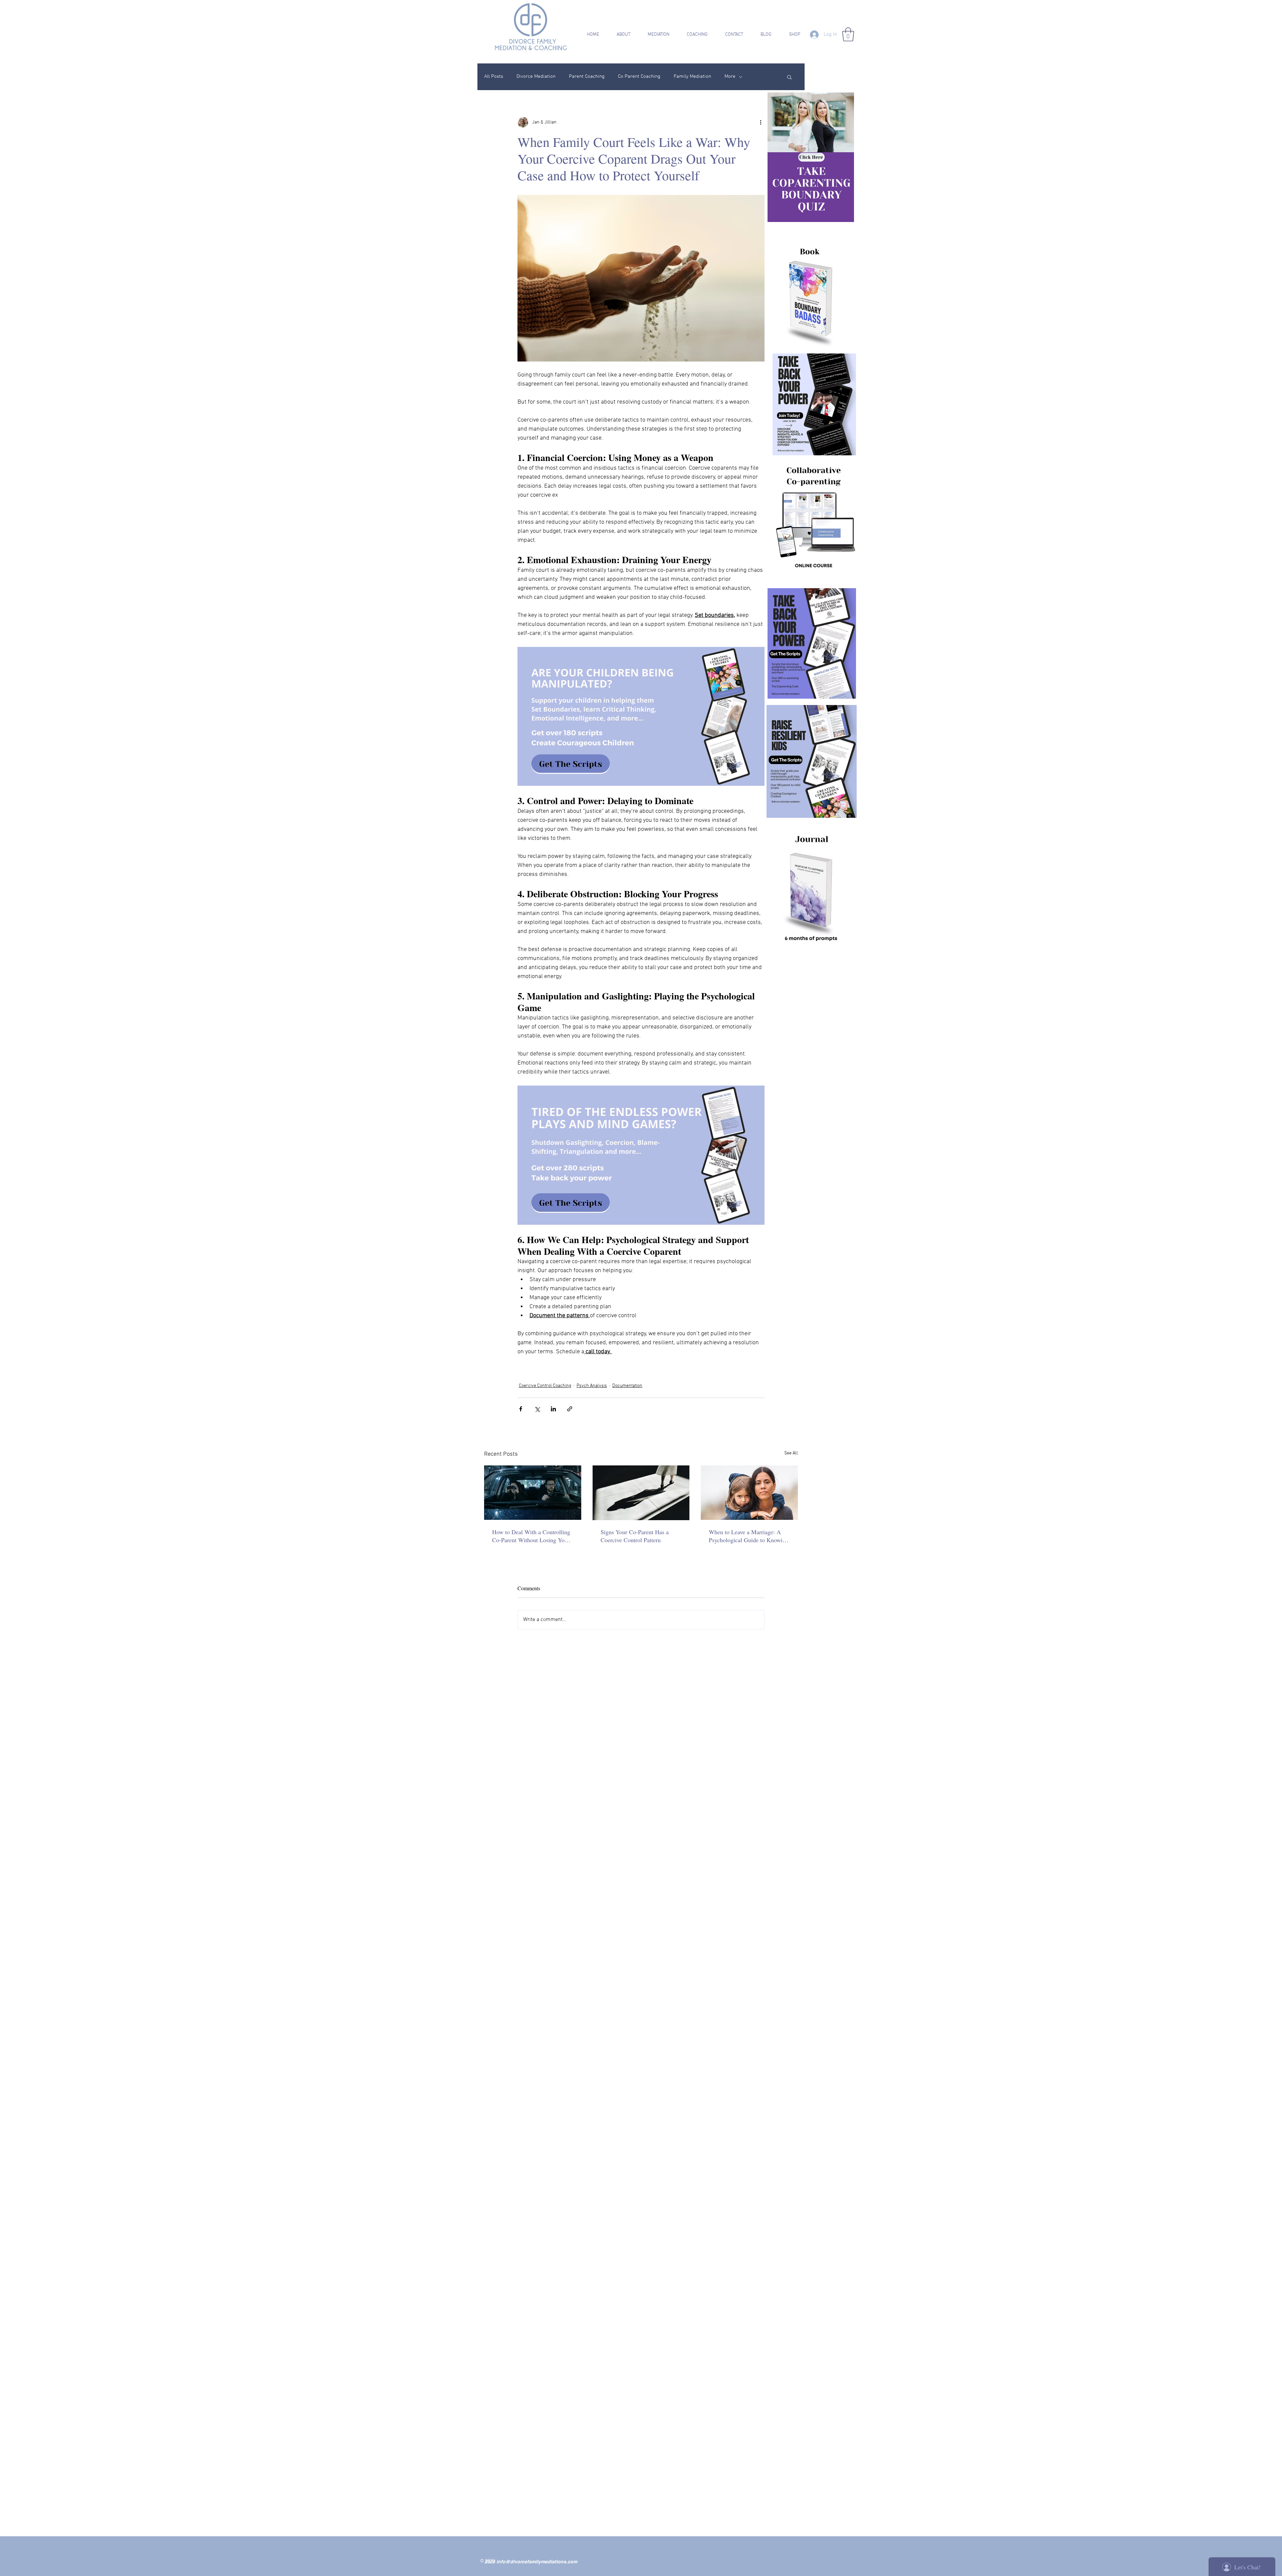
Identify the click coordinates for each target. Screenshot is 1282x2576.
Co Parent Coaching (639, 76)
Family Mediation (692, 76)
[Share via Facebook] (521, 1409)
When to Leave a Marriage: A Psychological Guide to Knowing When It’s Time (749, 1536)
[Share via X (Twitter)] (537, 1409)
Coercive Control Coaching (545, 1386)
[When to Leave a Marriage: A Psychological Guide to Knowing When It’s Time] (749, 1493)
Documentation (627, 1386)
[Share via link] (570, 1409)
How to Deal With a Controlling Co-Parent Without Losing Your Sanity (531, 1536)
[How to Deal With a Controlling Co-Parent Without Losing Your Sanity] (533, 1493)
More (730, 76)
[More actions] (761, 122)
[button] (619, 35)
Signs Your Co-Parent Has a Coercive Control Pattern (635, 1536)
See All (791, 1453)
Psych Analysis (592, 1386)
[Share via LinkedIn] (553, 1409)
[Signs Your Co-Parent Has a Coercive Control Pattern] (641, 1493)
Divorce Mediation (536, 76)
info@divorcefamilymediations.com (537, 2562)
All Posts (494, 76)
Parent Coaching (587, 76)
